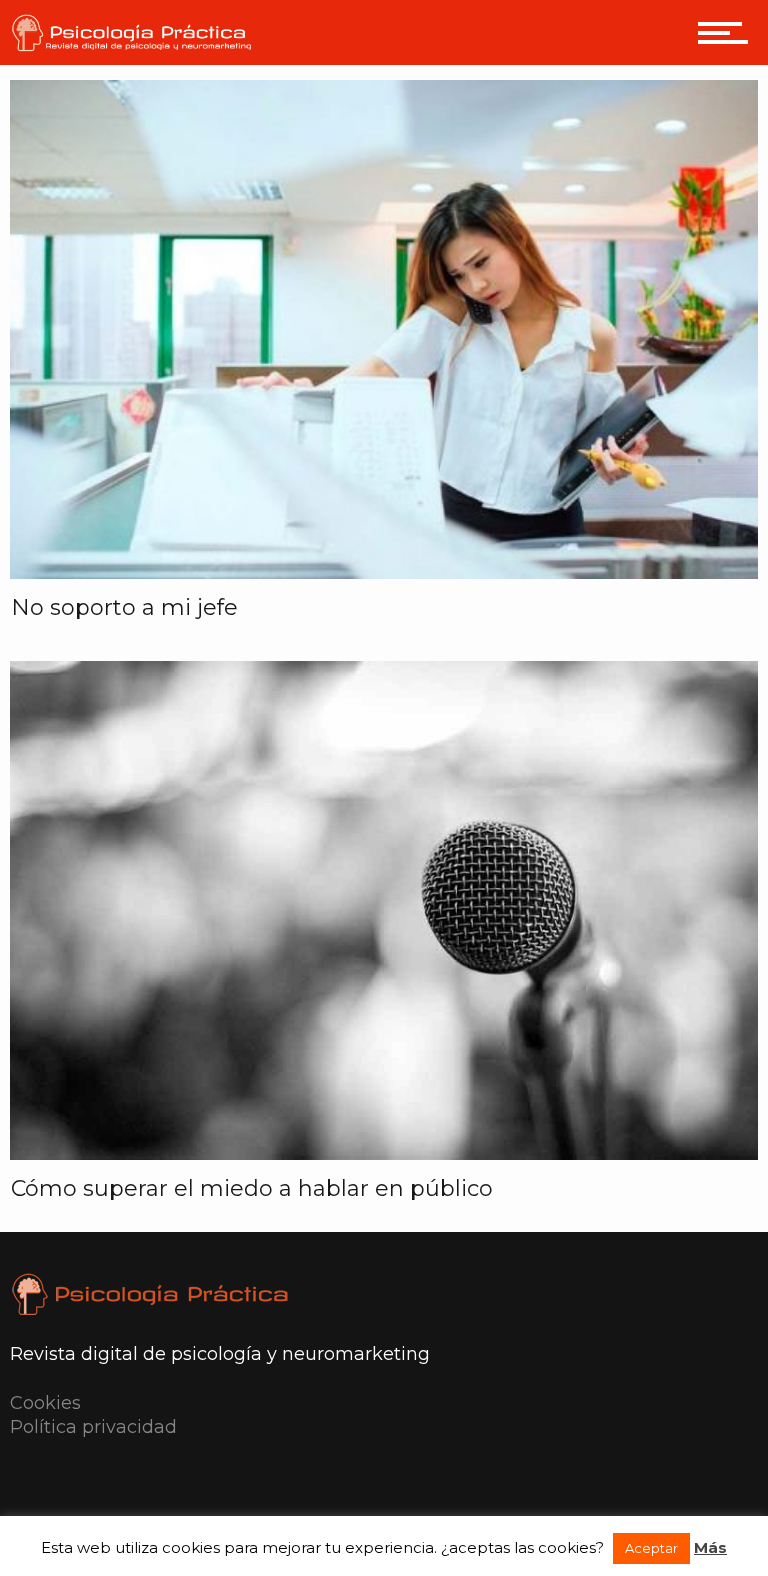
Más (710, 1547)
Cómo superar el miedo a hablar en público (252, 1188)
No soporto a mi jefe (124, 607)
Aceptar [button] (651, 1548)
